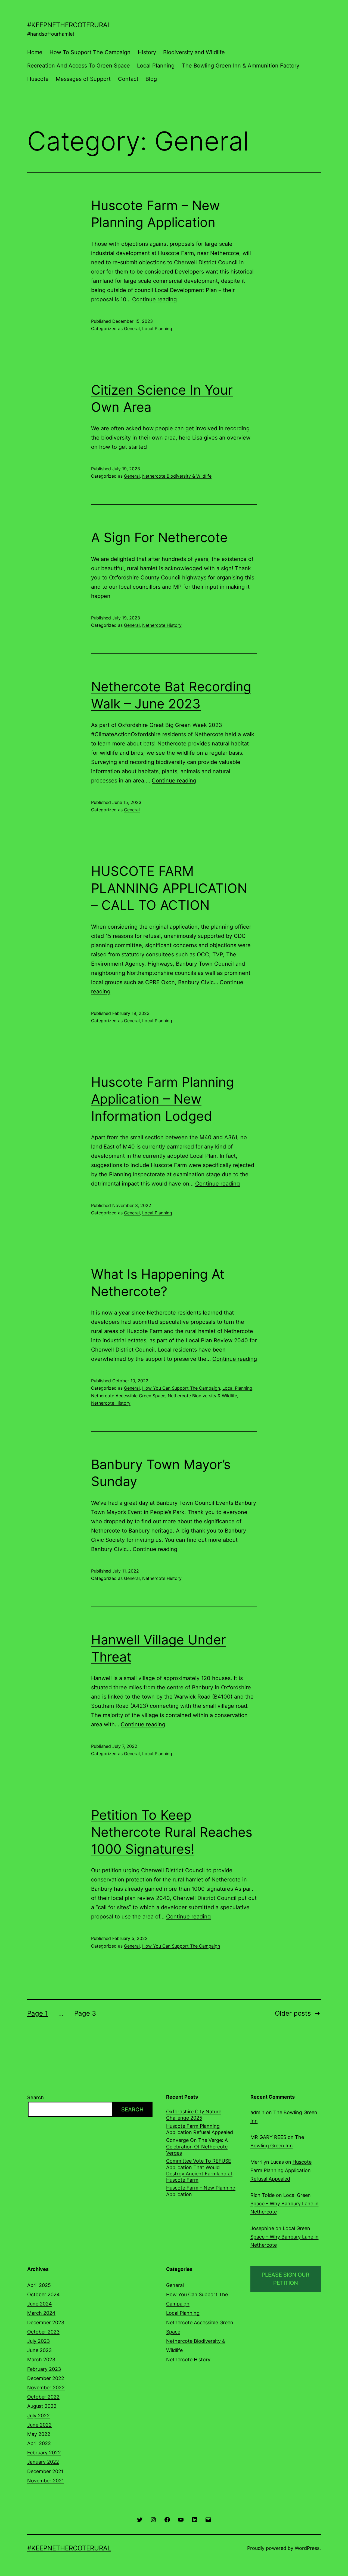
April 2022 (39, 2443)
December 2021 (45, 2471)
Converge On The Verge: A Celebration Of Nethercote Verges (197, 2147)
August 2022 (42, 2406)
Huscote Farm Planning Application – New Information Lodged (162, 1099)
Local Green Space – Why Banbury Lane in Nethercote (285, 2203)
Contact (128, 79)
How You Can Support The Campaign (181, 1388)
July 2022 (38, 2416)
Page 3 (85, 2013)
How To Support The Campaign (90, 52)
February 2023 (44, 2369)
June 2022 (39, 2425)
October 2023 (43, 2332)
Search (35, 2097)
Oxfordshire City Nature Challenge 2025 (194, 2115)
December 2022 (46, 2378)
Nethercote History (162, 625)
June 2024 (40, 2304)
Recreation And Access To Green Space (79, 66)
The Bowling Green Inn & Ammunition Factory (241, 66)
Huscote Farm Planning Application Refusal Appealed (200, 2129)
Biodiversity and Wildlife (194, 52)
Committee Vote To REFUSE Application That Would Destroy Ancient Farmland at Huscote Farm (199, 2170)
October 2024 (43, 2294)
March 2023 (41, 2359)
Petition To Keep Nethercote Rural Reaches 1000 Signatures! (172, 1832)
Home (35, 52)
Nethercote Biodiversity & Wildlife (177, 476)
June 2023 (39, 2350)
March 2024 (41, 2313)
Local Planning (156, 66)
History (147, 52)
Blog (151, 79)
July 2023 (38, 2341)
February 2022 (44, 2453)
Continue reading (154, 299)
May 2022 (39, 2434)
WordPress (307, 2548)
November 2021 (46, 2481)
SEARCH (132, 2110)
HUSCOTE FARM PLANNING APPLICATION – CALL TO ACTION (169, 888)
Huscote (38, 79)
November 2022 (46, 2388)
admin (257, 2112)
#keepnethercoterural (69, 25)
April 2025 (39, 2285)
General (132, 328)
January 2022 (43, 2462)
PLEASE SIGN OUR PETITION (285, 2279)
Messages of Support (83, 79)
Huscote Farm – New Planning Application (201, 2191)
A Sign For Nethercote (159, 537)
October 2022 (43, 2397)
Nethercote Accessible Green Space (128, 1396)
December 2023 (46, 2322)
